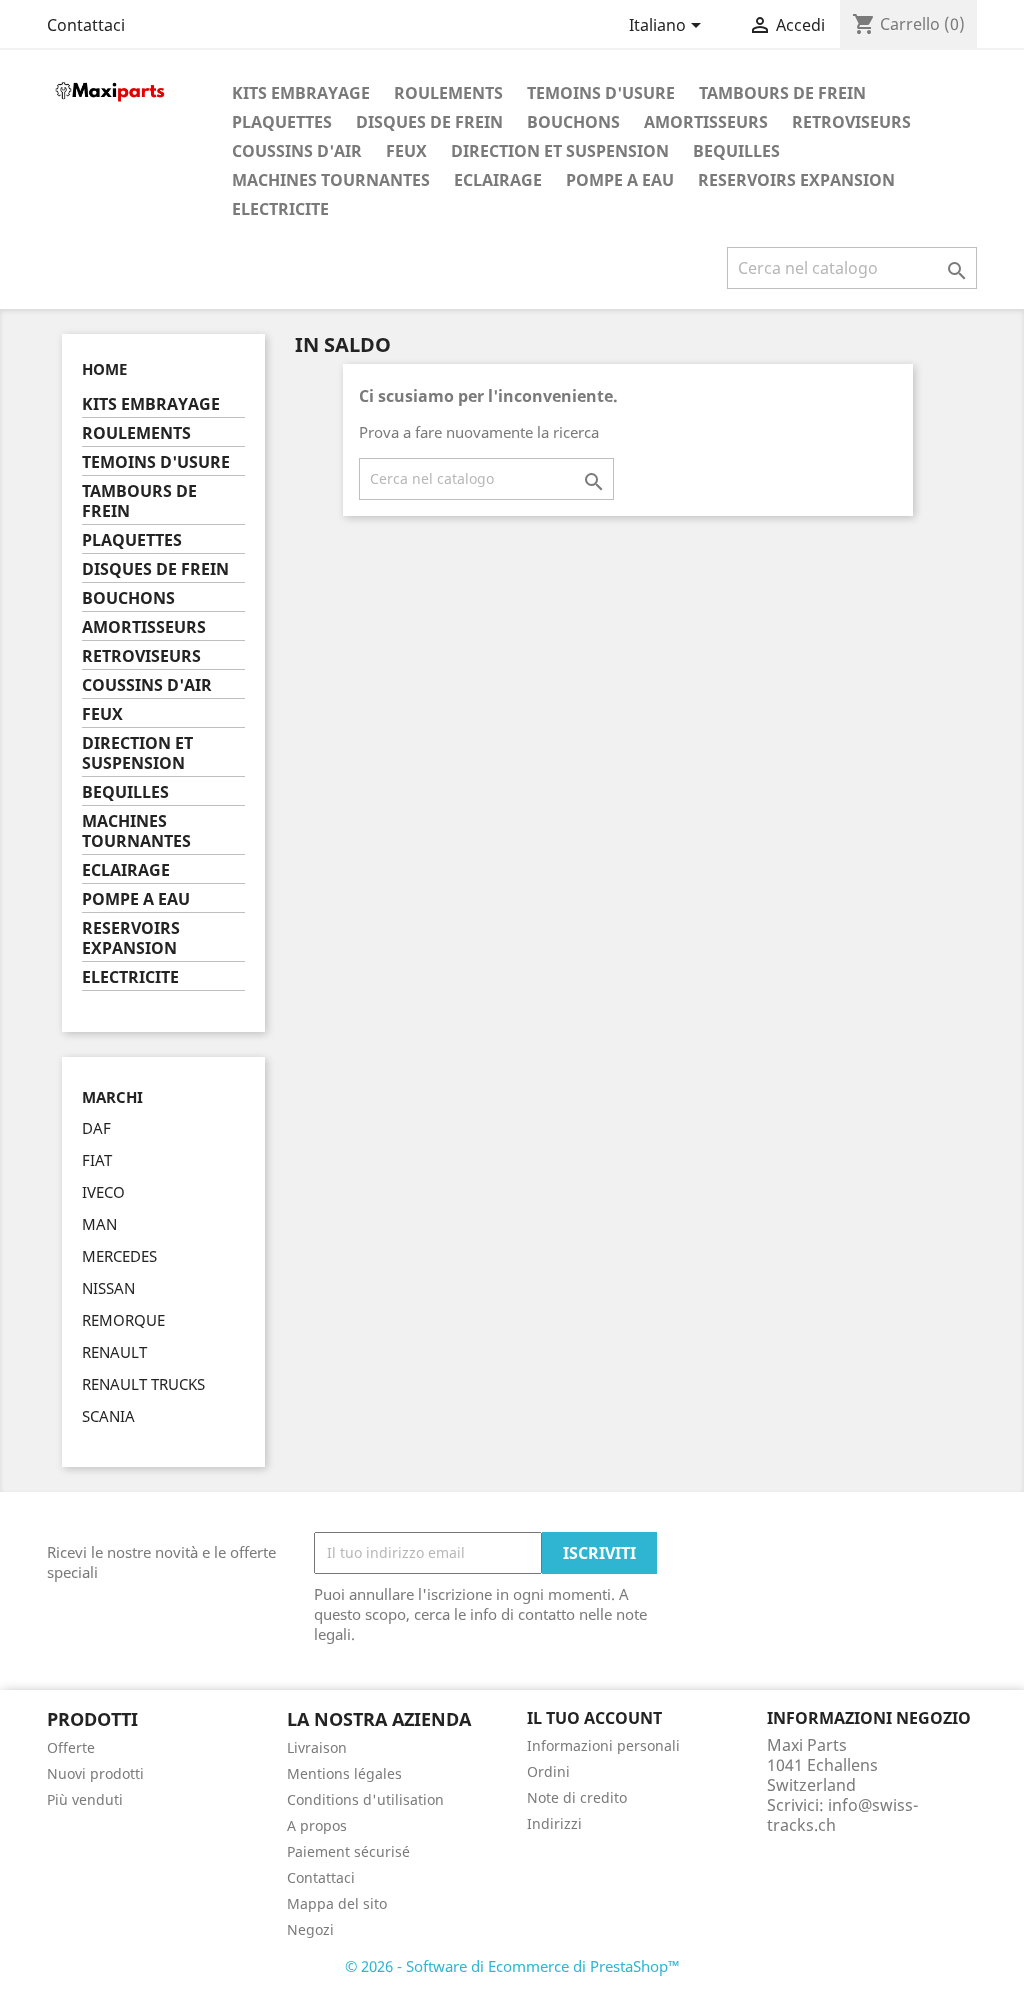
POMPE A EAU (620, 180)
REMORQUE (123, 1320)
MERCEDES (119, 1256)
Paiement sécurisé (348, 1851)
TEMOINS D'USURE (601, 93)
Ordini (548, 1771)
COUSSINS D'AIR (297, 151)
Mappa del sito (337, 1903)
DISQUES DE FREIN (429, 122)
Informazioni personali (603, 1745)
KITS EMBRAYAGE (301, 93)
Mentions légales (344, 1773)
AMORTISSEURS (706, 122)
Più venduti (85, 1799)
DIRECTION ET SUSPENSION (560, 151)
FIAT (97, 1160)
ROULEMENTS (448, 93)
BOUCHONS (573, 122)
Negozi (310, 1929)
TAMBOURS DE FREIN (782, 93)
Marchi (112, 1097)
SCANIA (108, 1416)
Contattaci (86, 25)
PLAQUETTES (282, 122)
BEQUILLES (736, 151)
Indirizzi (554, 1823)
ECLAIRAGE (498, 180)
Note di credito (577, 1797)
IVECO (103, 1192)
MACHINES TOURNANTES (331, 180)
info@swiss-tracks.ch (842, 1815)
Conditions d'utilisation (365, 1799)
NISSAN (108, 1288)
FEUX (406, 151)
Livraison (317, 1747)
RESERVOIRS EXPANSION (796, 180)
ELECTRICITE (280, 209)
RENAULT (114, 1352)
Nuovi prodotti (95, 1773)
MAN (99, 1224)
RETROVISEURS (851, 122)
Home (104, 369)
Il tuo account (594, 1718)
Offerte (71, 1747)
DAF (96, 1128)
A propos (317, 1825)
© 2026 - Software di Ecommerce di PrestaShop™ (512, 1966)
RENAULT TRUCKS (143, 1384)
